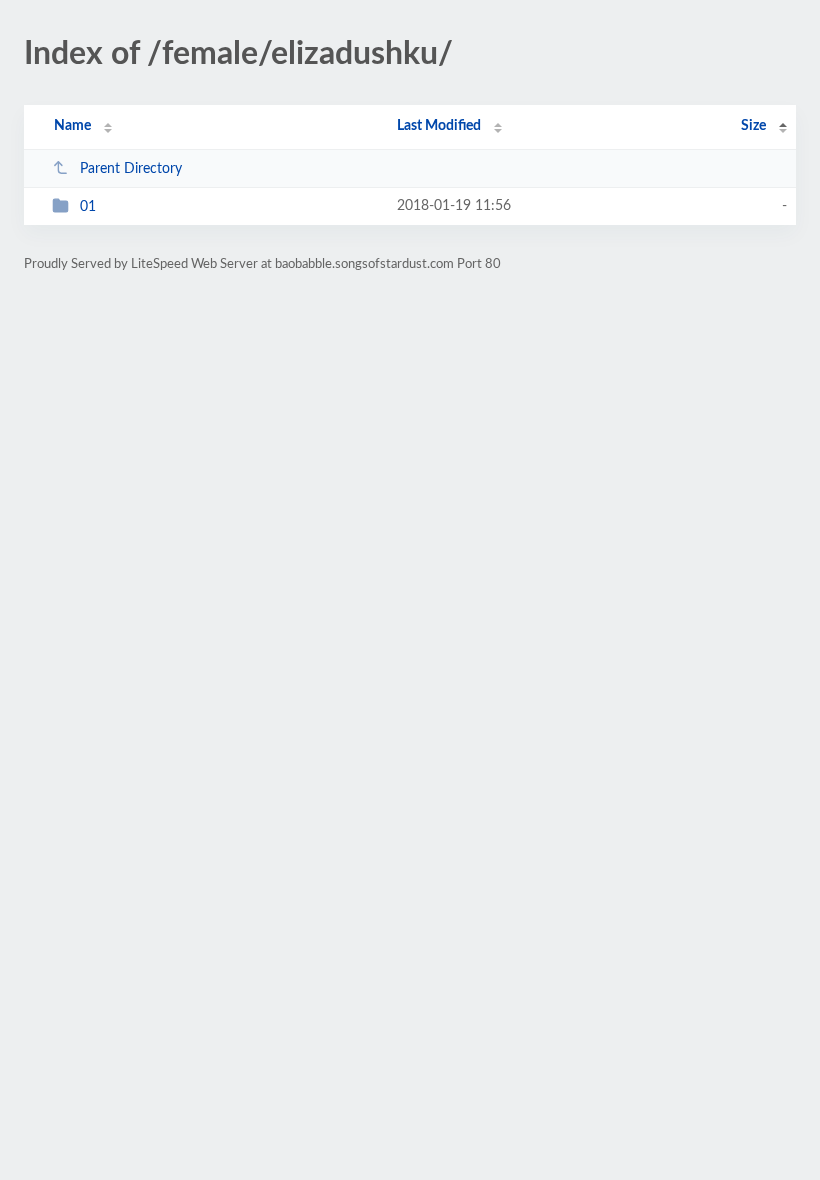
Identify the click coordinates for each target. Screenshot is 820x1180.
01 (88, 207)
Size (753, 126)
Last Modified (439, 126)
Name (72, 126)
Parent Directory (131, 169)
